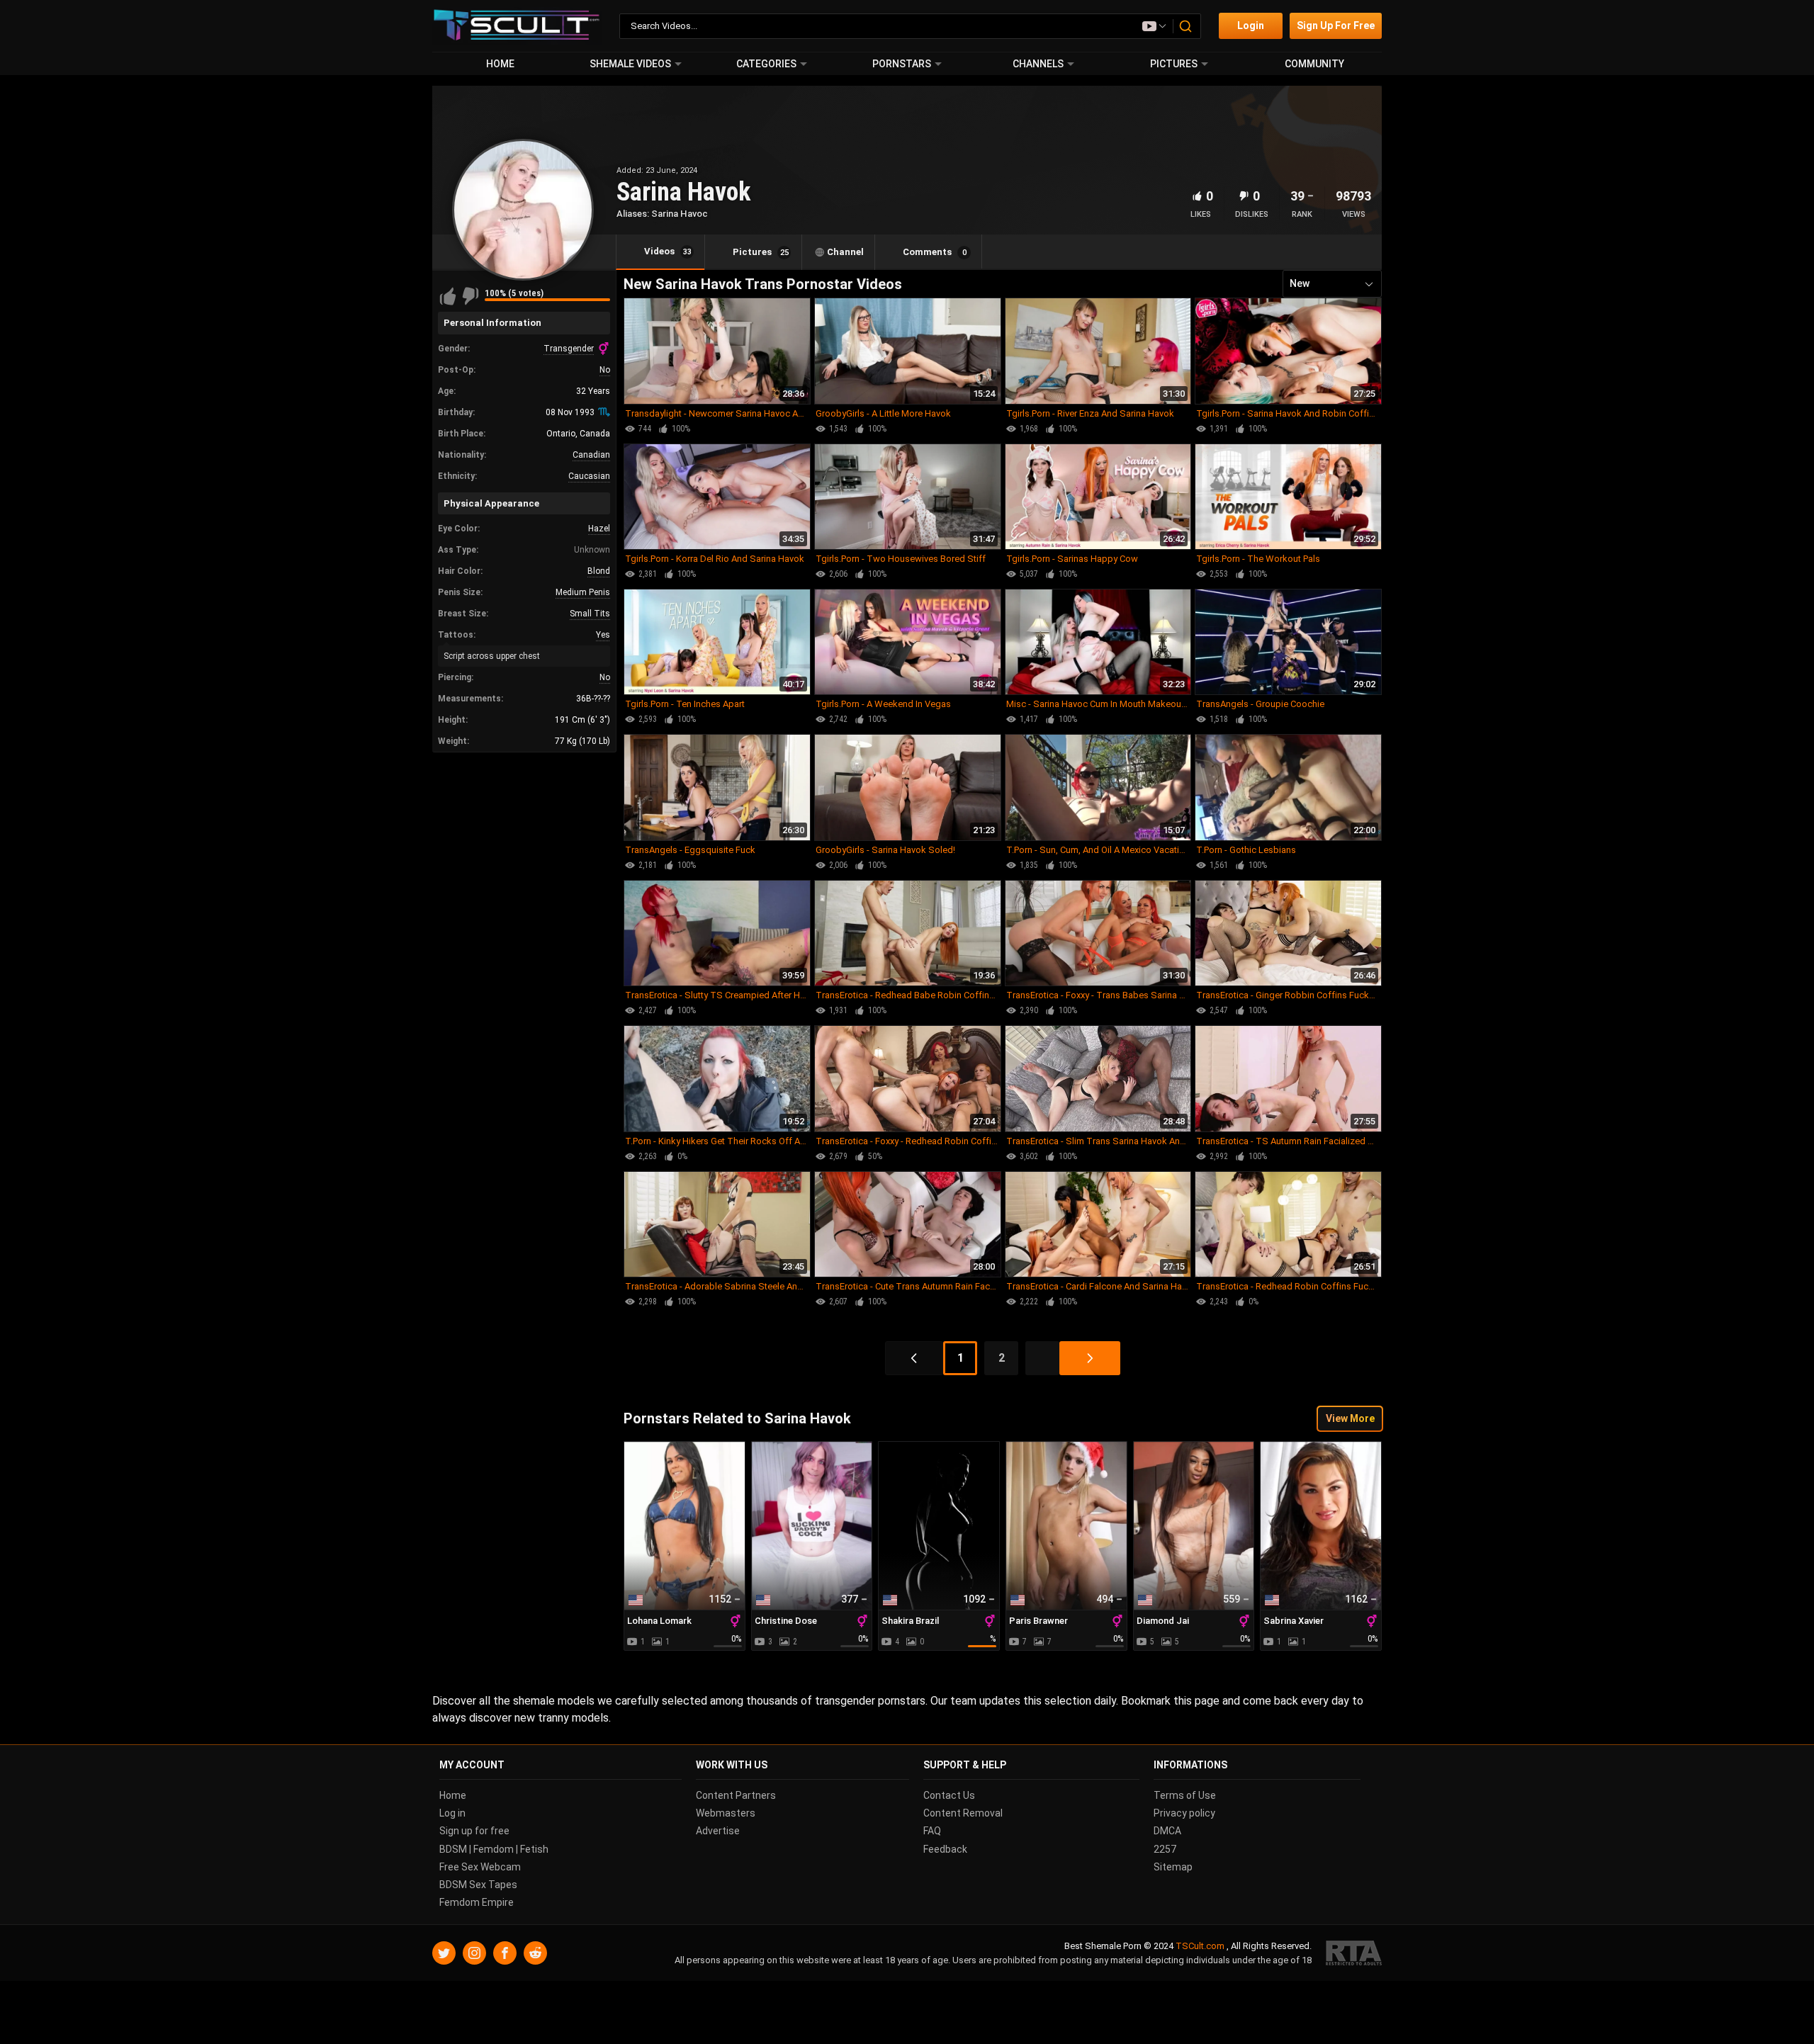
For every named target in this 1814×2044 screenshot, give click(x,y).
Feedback (945, 1849)
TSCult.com (1200, 1947)
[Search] (1186, 26)
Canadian (591, 455)
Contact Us (949, 1795)
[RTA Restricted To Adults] (1354, 1954)
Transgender (569, 349)
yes (603, 635)
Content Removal (963, 1814)
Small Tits (590, 614)
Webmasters (726, 1814)
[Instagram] (474, 1954)
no (605, 370)
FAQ (932, 1831)
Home (500, 64)
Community (1314, 64)
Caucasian (589, 476)
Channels (1038, 64)
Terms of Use (1185, 1795)
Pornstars (902, 64)
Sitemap (1173, 1867)
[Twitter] (444, 1954)
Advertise (718, 1831)
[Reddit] (535, 1954)
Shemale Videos (630, 64)
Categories (766, 64)
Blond (599, 571)
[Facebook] (505, 1954)
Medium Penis (583, 592)
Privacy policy (1184, 1814)
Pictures (1174, 64)
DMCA (1167, 1831)
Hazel (599, 529)
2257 (1165, 1849)
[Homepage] (517, 26)
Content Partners (736, 1795)
